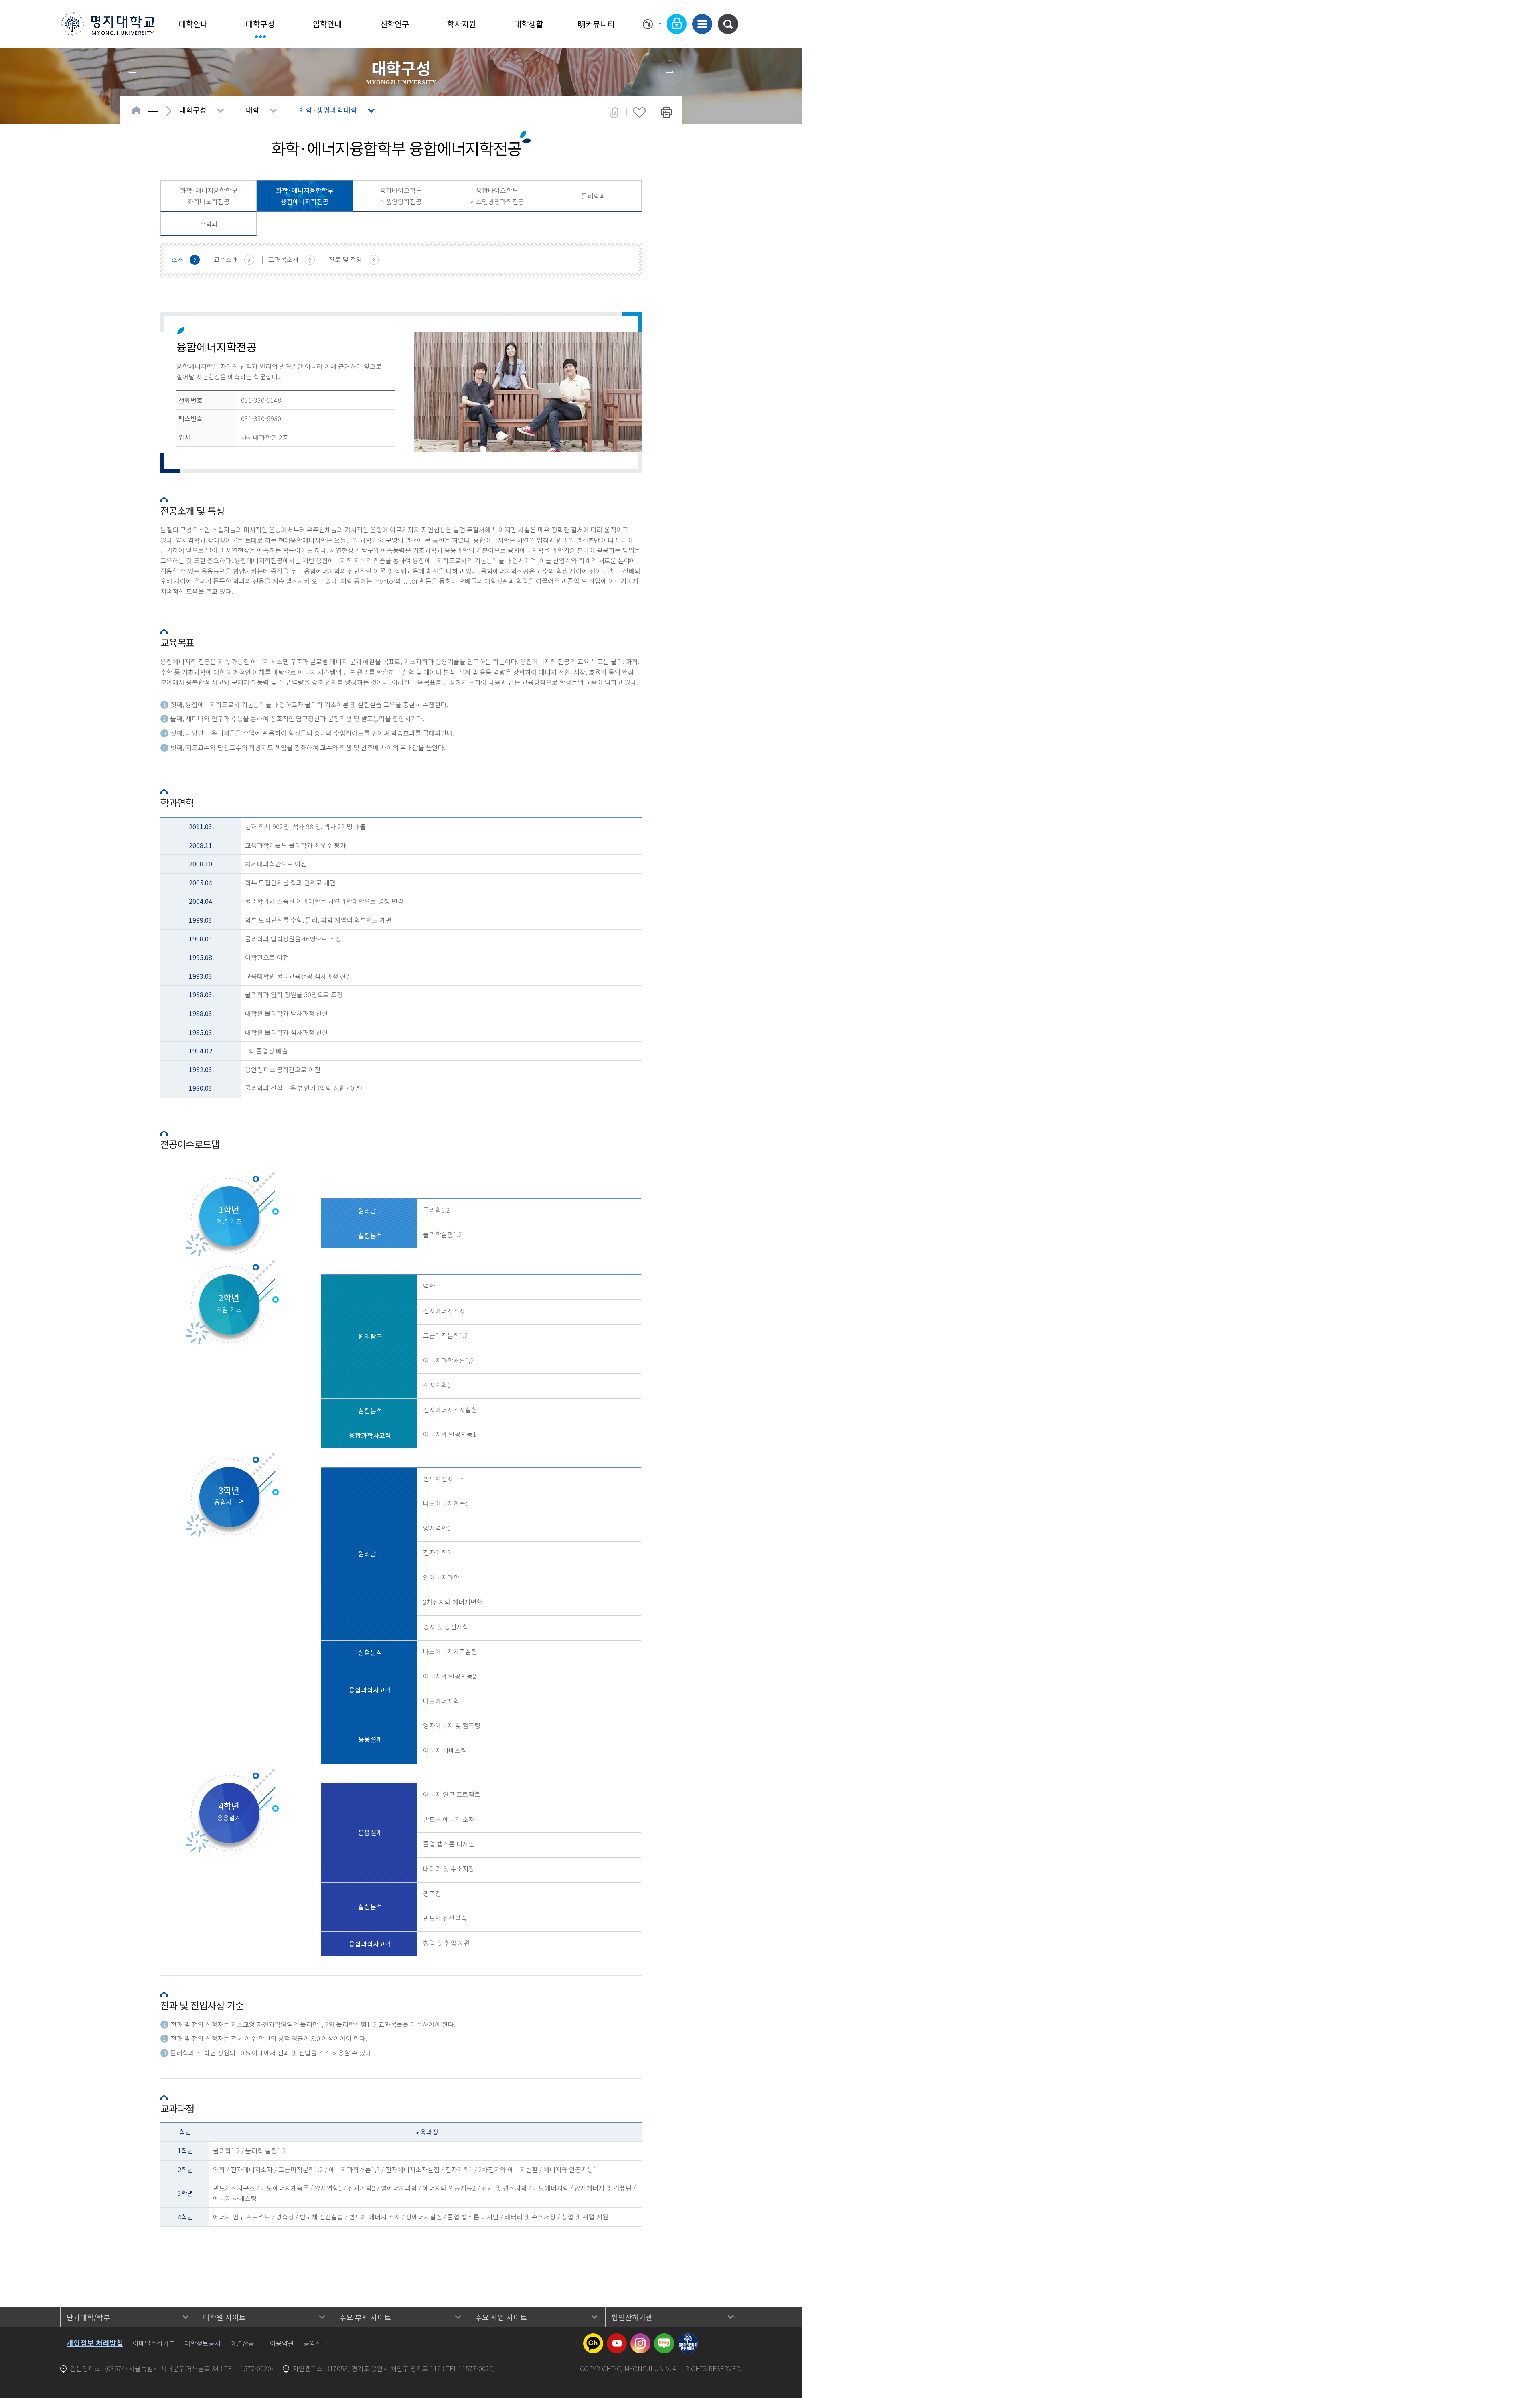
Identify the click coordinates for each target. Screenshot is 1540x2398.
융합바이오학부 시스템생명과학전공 (497, 196)
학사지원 (462, 24)
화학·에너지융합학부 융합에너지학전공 (305, 196)
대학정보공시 (203, 2343)
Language (652, 24)
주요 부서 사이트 (365, 2317)
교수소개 (226, 259)
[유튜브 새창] (617, 2338)
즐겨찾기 (639, 112)
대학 (253, 110)
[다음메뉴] (670, 72)
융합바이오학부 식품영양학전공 (401, 196)
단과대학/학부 (88, 2317)
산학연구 (395, 24)
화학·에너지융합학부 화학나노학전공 (209, 196)
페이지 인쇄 (666, 112)
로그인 (677, 24)
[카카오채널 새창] (593, 2338)
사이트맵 (702, 24)
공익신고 (316, 2343)
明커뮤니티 (596, 24)
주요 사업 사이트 (501, 2317)
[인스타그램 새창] (640, 2338)
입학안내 (327, 24)
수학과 (209, 224)
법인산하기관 (632, 2317)
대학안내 (193, 24)
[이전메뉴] (132, 72)
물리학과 (594, 196)
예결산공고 (245, 2343)
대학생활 (529, 24)
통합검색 (728, 24)
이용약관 (282, 2343)
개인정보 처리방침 (95, 2343)
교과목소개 (283, 259)
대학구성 (260, 24)
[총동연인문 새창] (688, 2338)
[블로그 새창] (664, 2338)
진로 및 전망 (345, 259)
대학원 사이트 (224, 2317)
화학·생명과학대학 (328, 110)
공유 (614, 112)
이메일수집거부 (154, 2343)
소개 (177, 259)
